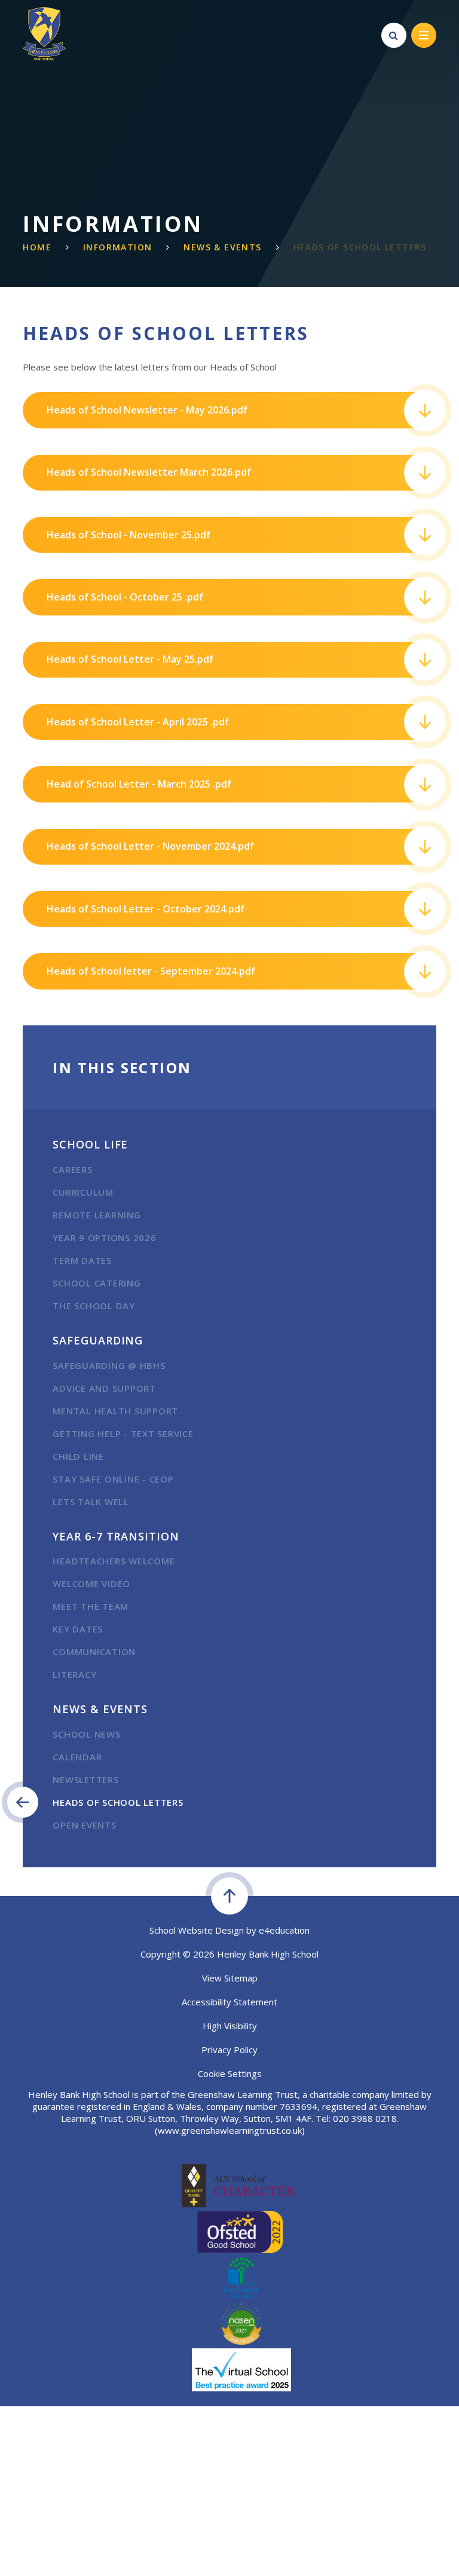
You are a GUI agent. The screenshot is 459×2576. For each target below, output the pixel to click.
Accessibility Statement (229, 2002)
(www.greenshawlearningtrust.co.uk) (230, 2130)
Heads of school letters (360, 247)
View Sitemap (230, 1978)
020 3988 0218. (366, 2118)
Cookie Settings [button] (230, 2073)
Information (117, 247)
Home (37, 247)
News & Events (222, 247)
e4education (284, 1930)
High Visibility (230, 2026)
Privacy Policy (229, 2050)
